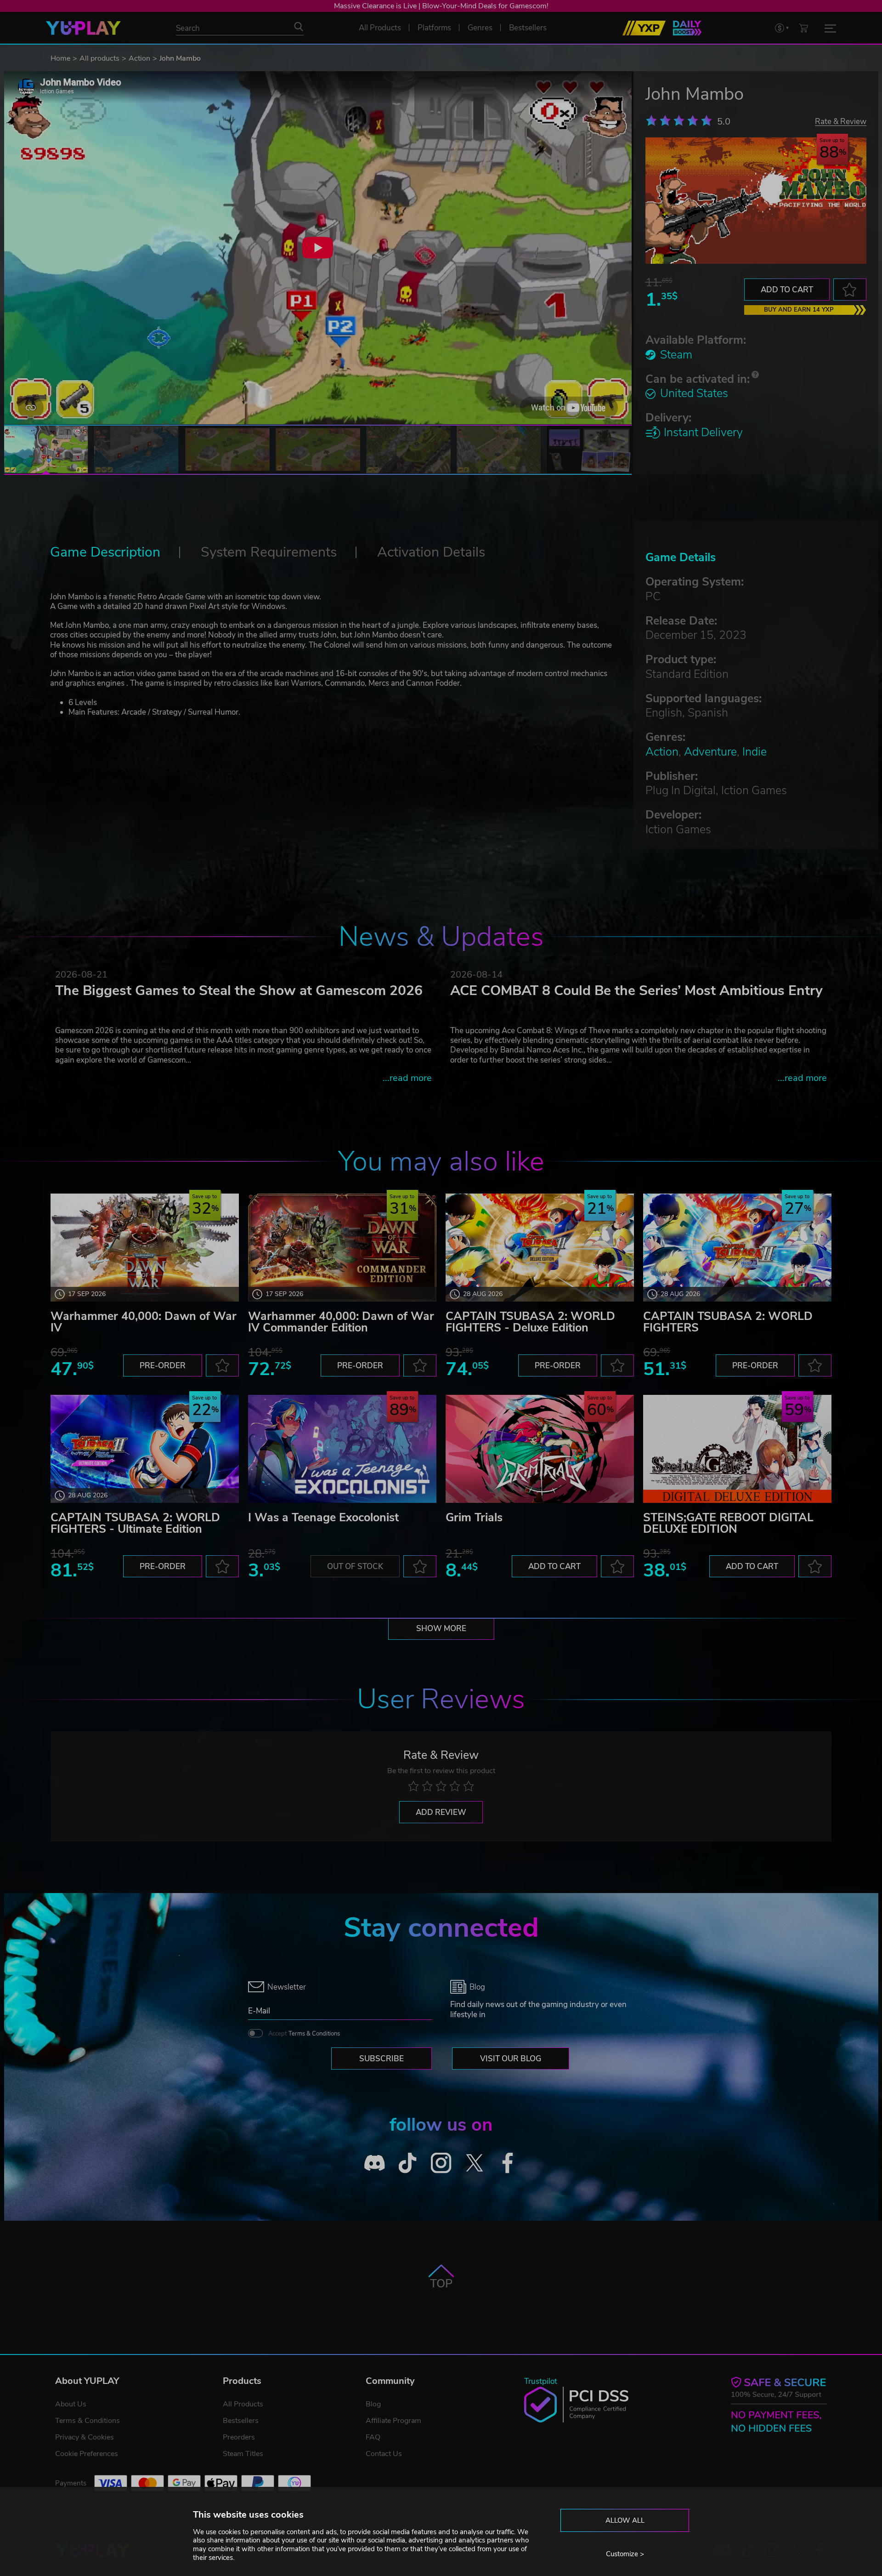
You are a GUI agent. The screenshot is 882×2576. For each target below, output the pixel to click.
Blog (373, 2404)
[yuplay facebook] (508, 2163)
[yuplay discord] (375, 2163)
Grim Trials (474, 1518)
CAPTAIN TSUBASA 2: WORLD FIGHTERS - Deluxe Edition (530, 1322)
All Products (243, 2404)
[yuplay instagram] (441, 2163)
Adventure (710, 752)
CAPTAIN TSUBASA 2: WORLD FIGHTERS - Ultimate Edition (135, 1523)
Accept (304, 2034)
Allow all (625, 2520)
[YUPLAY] (83, 28)
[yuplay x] (474, 2163)
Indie (755, 752)
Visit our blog (511, 2059)
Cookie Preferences (87, 2454)
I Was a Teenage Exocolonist (323, 1518)
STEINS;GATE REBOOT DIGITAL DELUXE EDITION (728, 1523)
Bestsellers (241, 2421)
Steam (676, 355)
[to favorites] (850, 290)
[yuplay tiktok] (408, 2163)
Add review (441, 1812)
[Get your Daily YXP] (687, 28)
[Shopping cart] (803, 28)
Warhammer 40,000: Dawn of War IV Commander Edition (341, 1322)
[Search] (299, 27)
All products (99, 58)
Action (139, 58)
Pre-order (163, 1366)
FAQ (373, 2437)
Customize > (625, 2554)
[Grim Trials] (540, 1449)
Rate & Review (841, 121)
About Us (71, 2404)
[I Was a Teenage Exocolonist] (342, 1449)
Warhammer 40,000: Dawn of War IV (144, 1322)
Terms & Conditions (314, 2034)
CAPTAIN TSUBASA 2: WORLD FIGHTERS (728, 1322)
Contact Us (384, 2454)
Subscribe (382, 2059)
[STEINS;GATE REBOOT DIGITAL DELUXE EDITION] (737, 1449)
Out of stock (355, 1567)
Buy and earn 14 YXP (799, 310)
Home (60, 58)
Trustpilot (541, 2381)
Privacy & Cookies (85, 2437)
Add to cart (787, 290)
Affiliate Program (393, 2421)
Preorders (239, 2437)
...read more (407, 1078)
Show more (441, 1629)
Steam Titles (243, 2454)
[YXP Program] (644, 28)
